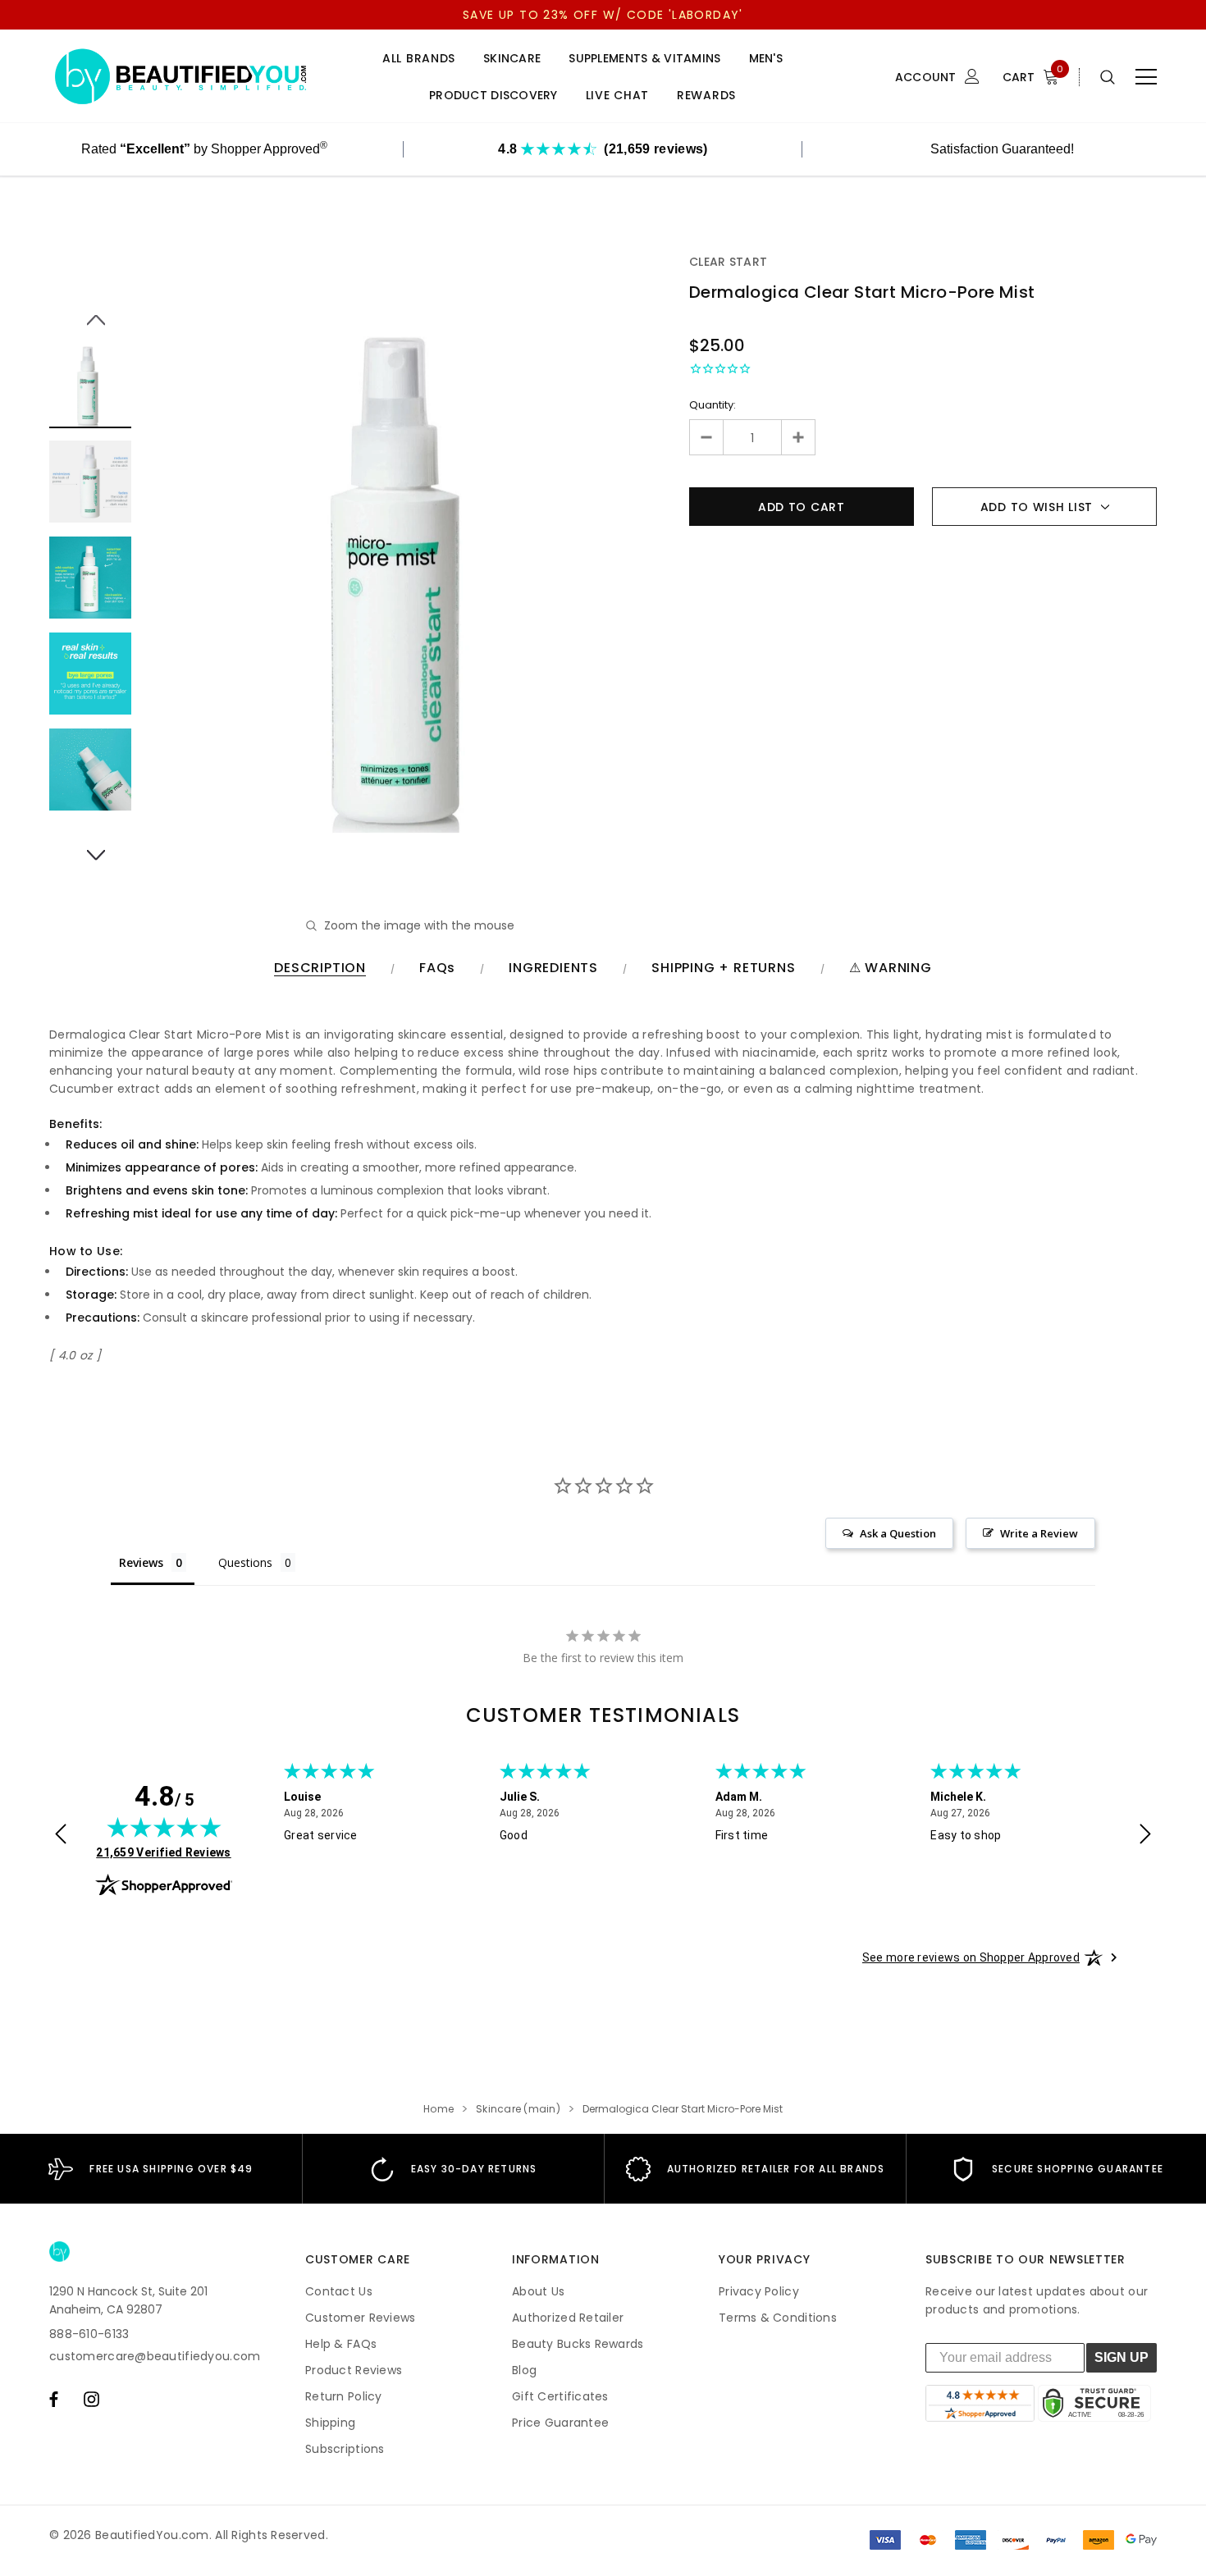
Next (91, 846)
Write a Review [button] (1039, 1533)
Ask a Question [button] (898, 1533)
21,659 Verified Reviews (163, 1852)
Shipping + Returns (723, 968)
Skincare (512, 59)
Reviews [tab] (141, 1562)
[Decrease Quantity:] (707, 437)
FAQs (437, 968)
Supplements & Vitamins (644, 59)
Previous (91, 311)
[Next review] (1145, 1836)
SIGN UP (1121, 2357)
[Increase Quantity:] (798, 437)
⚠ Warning (891, 968)
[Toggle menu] (1146, 77)
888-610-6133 (89, 2334)
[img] (164, 1827)
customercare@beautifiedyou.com (155, 2356)
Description (320, 968)
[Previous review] (61, 1836)
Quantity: (713, 405)
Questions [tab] (245, 1562)
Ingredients (553, 968)
